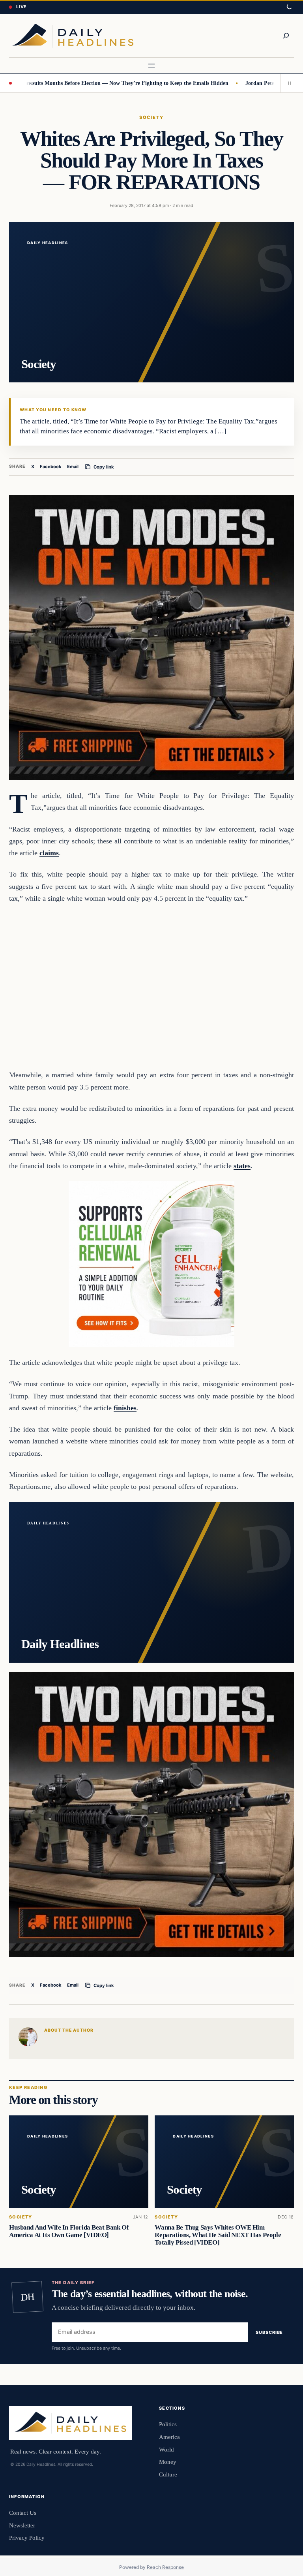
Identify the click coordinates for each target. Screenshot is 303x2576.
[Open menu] (151, 66)
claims (49, 853)
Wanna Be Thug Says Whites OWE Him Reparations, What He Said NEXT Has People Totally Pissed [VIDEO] (218, 2235)
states (242, 1166)
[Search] (286, 36)
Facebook (51, 467)
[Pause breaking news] (287, 83)
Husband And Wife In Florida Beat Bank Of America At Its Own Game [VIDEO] (69, 2231)
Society (151, 117)
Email (73, 467)
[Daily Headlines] (73, 36)
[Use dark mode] (289, 7)
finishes (125, 1408)
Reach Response (165, 2567)
